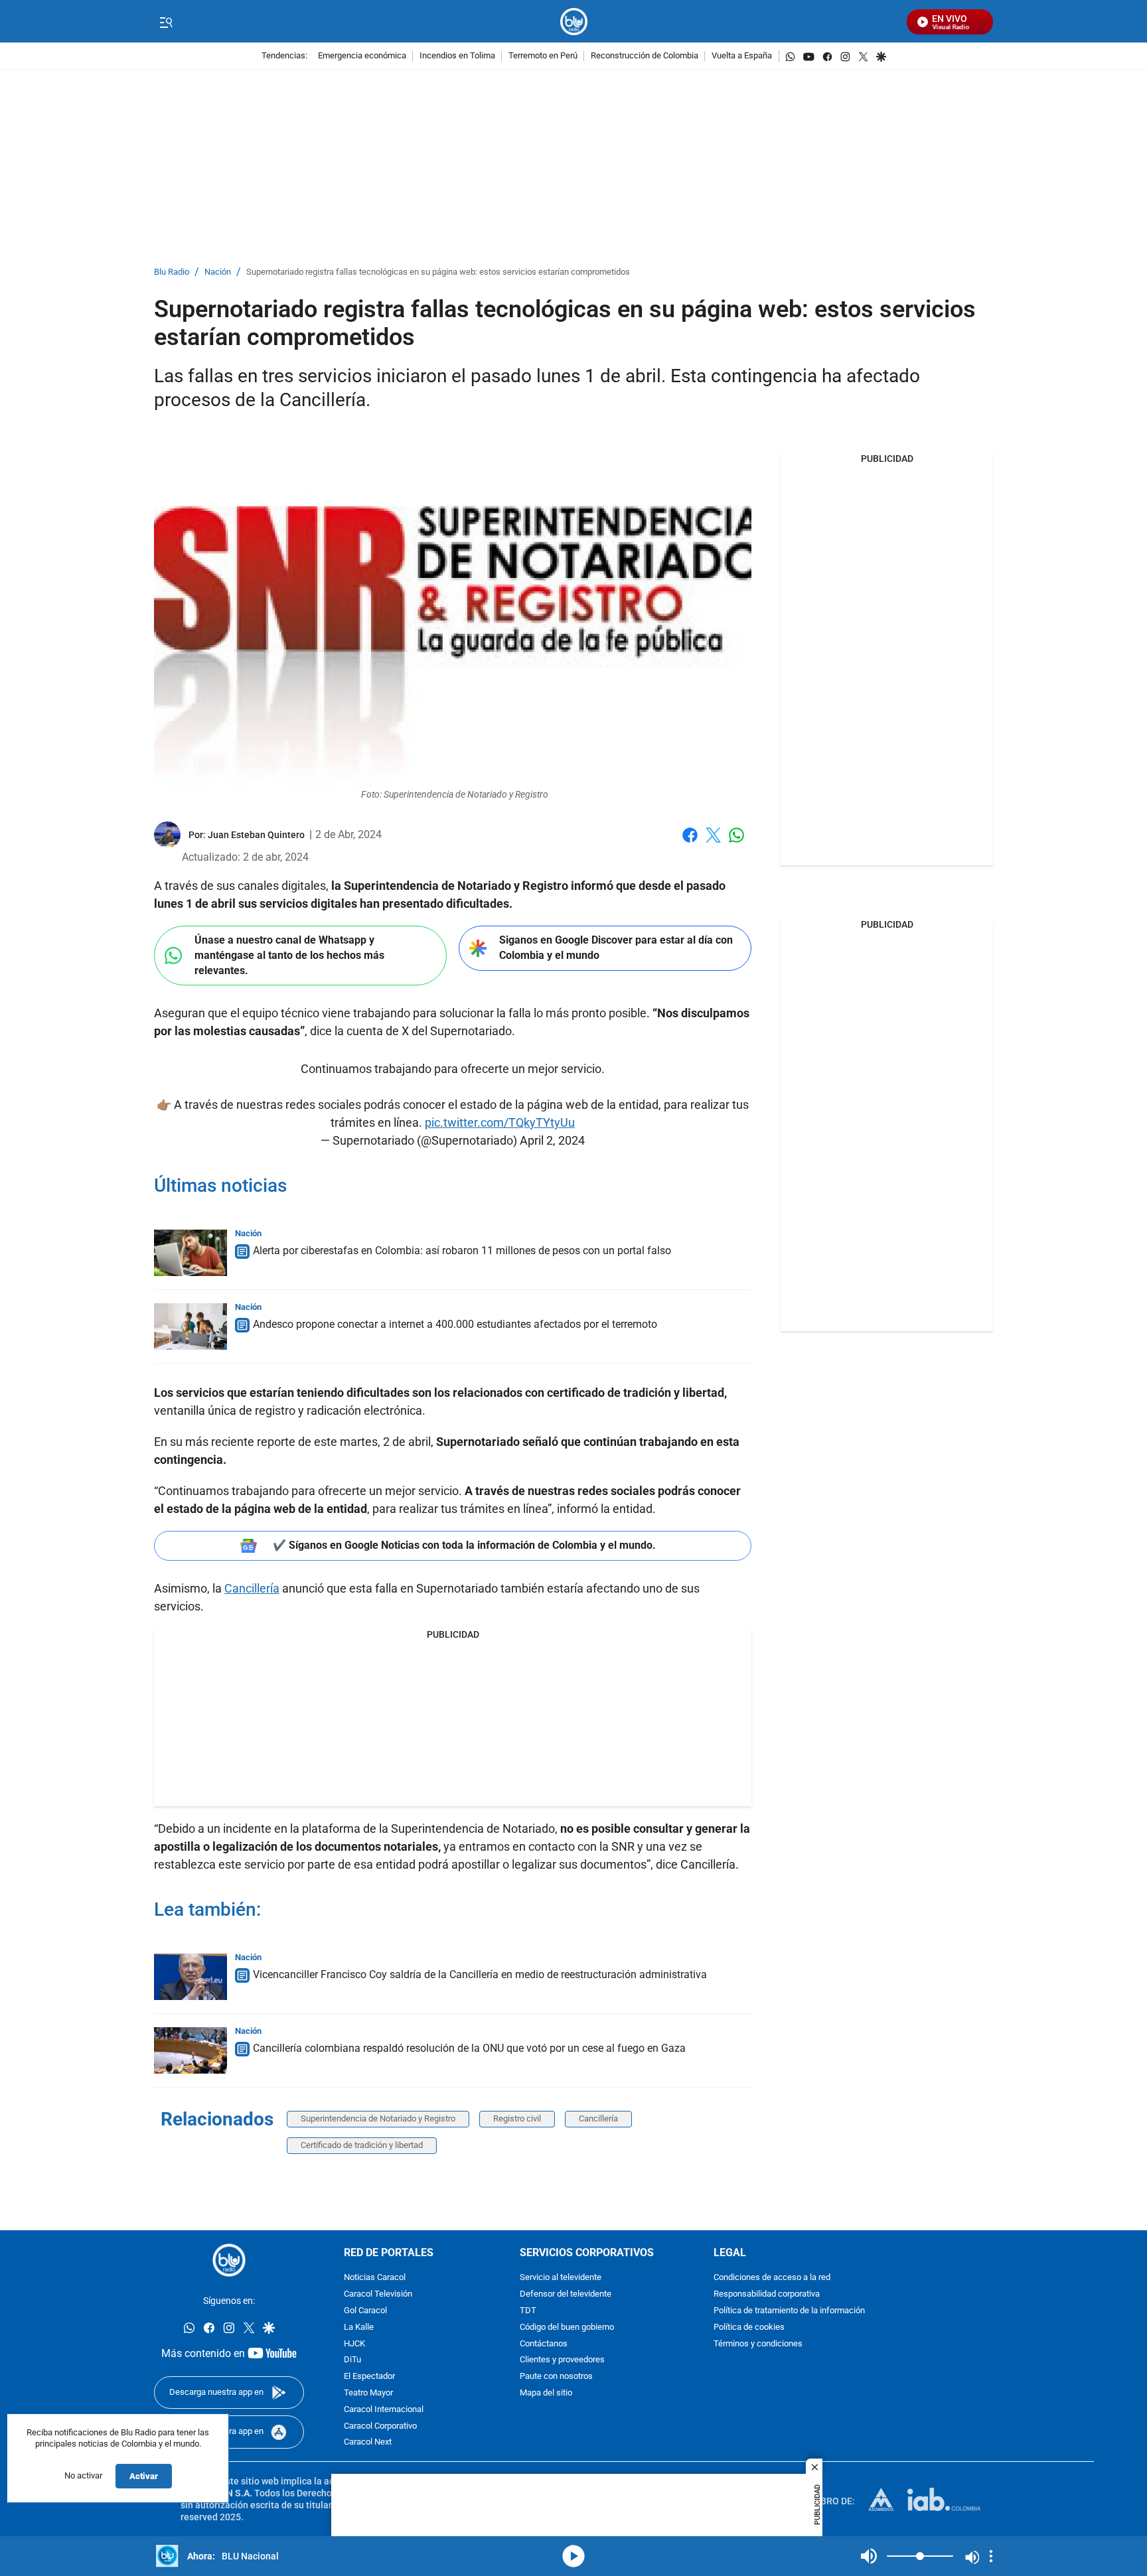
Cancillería (252, 1588)
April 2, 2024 (552, 1140)
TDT (528, 2311)
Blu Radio (172, 272)
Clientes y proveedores (562, 2360)
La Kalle (359, 2327)
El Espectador (369, 2377)
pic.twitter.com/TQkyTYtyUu (500, 1122)
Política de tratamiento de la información (789, 2311)
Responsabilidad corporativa (767, 2294)
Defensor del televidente (566, 2294)
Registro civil (517, 2118)
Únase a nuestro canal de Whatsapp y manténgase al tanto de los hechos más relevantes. (289, 955)
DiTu (352, 2360)
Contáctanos (544, 2344)
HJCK (354, 2344)
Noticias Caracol (375, 2278)
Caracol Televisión (378, 2294)
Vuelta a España (742, 56)
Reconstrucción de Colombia (645, 56)
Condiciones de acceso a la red (772, 2278)
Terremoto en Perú (543, 56)
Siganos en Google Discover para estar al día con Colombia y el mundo (616, 948)
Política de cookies (749, 2327)
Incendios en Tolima (457, 56)
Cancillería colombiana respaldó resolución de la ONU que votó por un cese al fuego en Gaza (469, 2048)
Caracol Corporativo (380, 2426)
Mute (869, 2556)
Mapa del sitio (546, 2393)
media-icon (573, 2556)
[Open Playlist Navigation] (991, 2556)
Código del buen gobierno (567, 2327)
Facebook (690, 843)
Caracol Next (368, 2442)
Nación (218, 272)
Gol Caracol (365, 2311)
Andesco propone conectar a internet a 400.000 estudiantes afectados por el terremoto (455, 1324)
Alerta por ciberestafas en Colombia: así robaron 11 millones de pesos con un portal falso (462, 1251)
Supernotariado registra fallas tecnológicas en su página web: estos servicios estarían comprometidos (438, 272)
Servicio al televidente (561, 2278)
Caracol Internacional (384, 2410)
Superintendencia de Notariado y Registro (378, 2118)
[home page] (574, 22)
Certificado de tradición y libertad (362, 2145)
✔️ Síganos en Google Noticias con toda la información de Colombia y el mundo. (464, 1545)
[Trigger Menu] (166, 22)
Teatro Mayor (368, 2393)
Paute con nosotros (556, 2377)
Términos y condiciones (758, 2344)
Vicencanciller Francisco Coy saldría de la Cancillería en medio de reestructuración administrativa (480, 1974)
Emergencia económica (362, 56)
